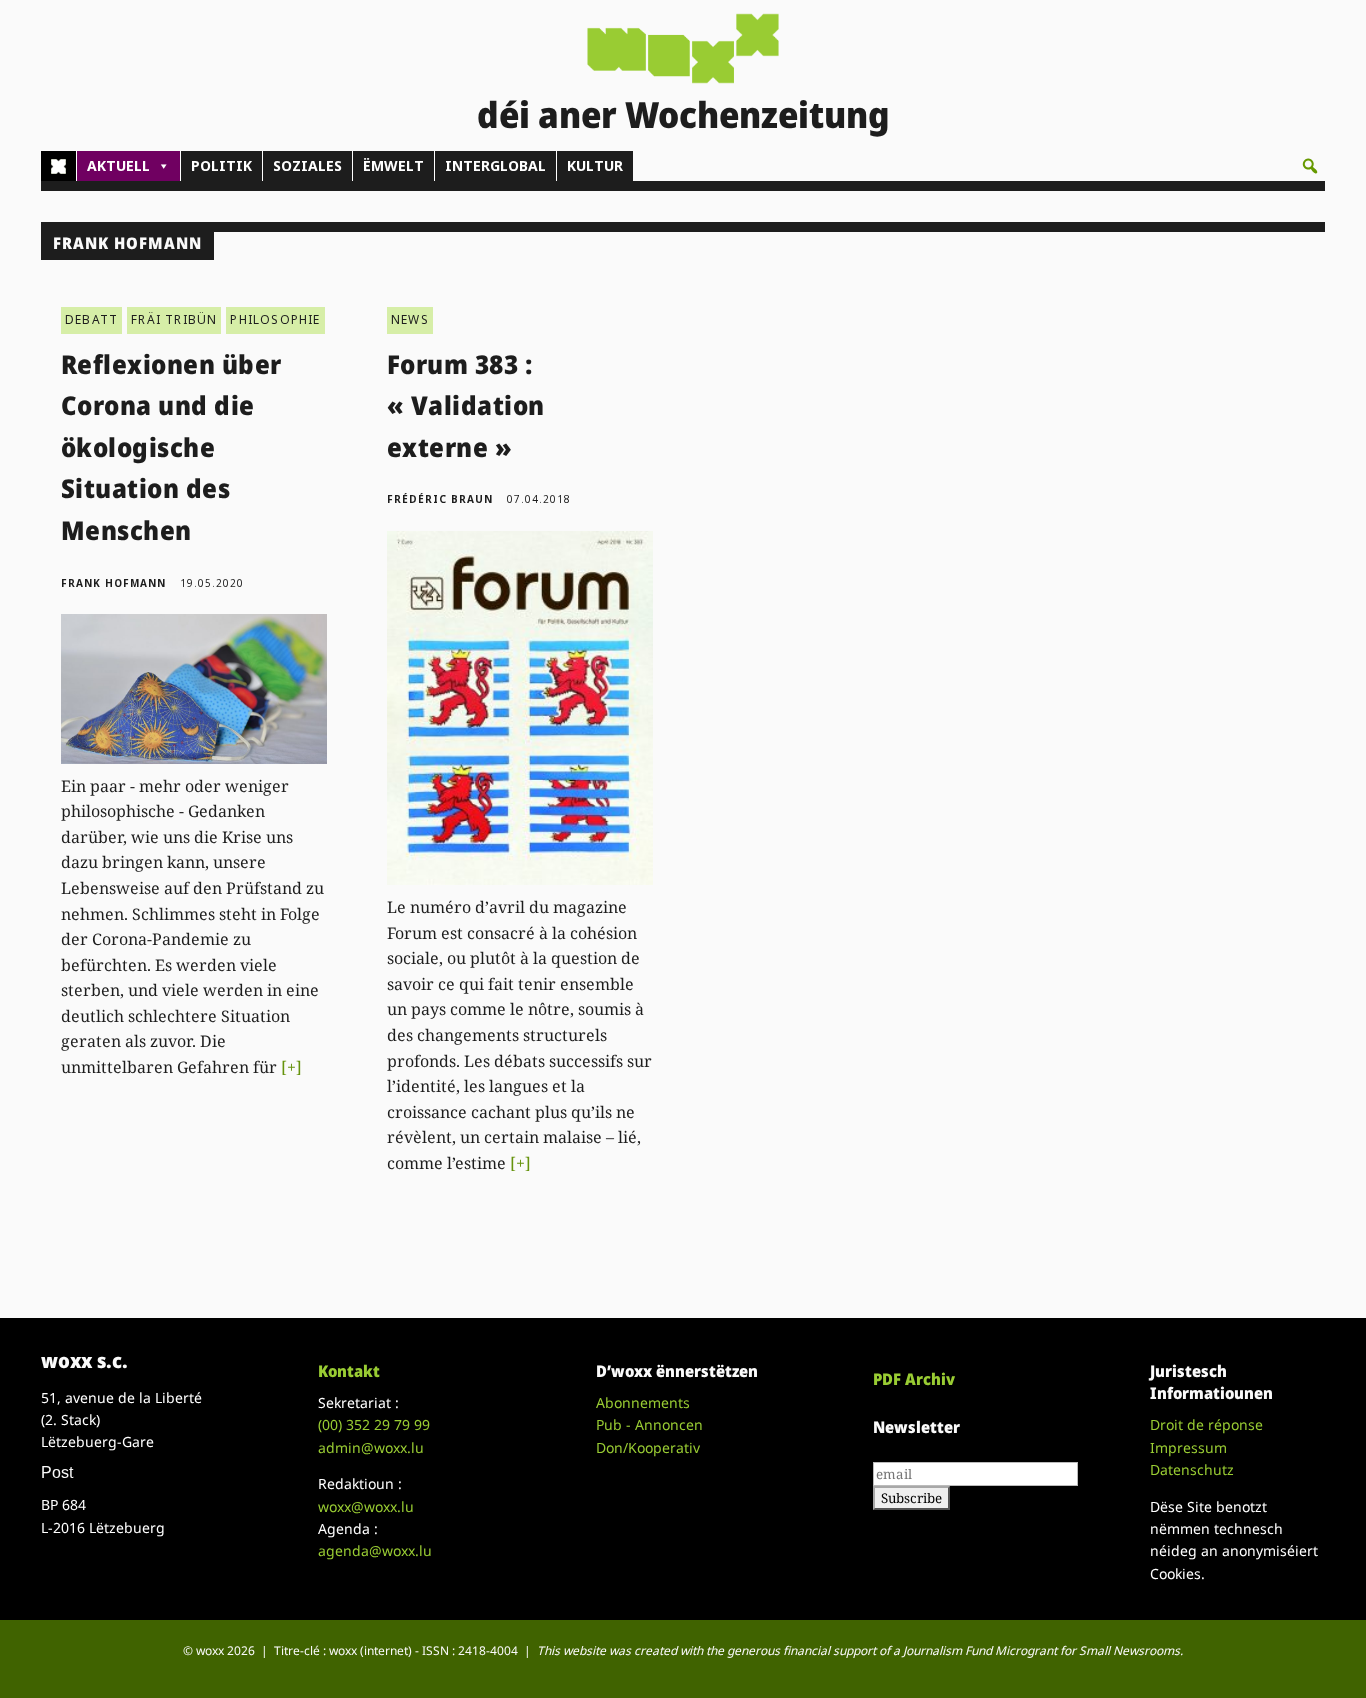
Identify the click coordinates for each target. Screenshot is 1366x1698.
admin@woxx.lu (371, 1447)
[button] (1310, 166)
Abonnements (643, 1402)
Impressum (1188, 1447)
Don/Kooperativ (648, 1447)
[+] (291, 1067)
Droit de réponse (1206, 1424)
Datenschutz (1192, 1469)
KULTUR (595, 165)
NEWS (410, 319)
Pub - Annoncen (649, 1424)
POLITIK (221, 165)
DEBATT (91, 319)
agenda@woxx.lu (375, 1550)
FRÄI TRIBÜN (174, 319)
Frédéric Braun (440, 499)
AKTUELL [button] (118, 165)
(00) (374, 1424)
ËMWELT (393, 165)
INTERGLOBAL (495, 165)
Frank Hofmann (113, 583)
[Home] (58, 166)
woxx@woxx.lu (366, 1506)
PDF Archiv (914, 1379)
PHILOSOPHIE (275, 319)
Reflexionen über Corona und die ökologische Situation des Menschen (171, 447)
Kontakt (349, 1371)
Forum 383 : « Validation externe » (466, 405)
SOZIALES (307, 165)
